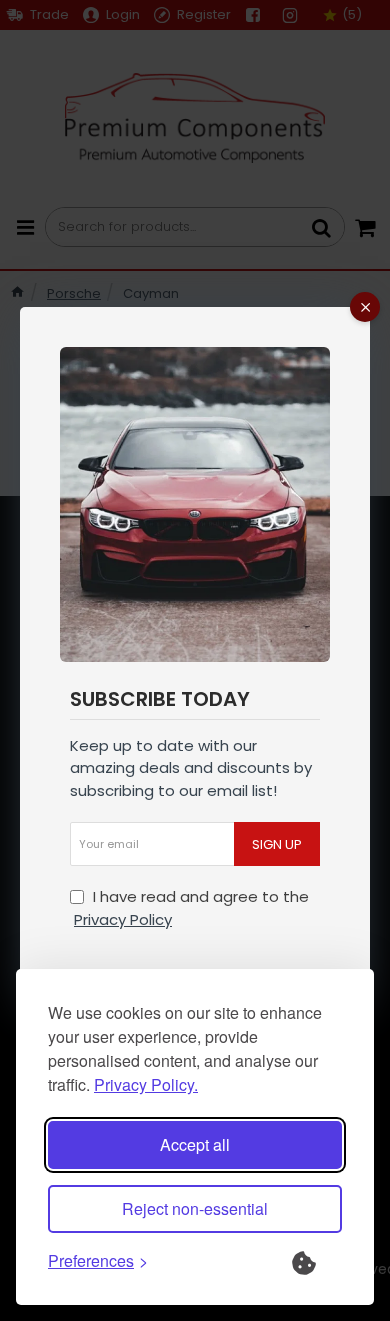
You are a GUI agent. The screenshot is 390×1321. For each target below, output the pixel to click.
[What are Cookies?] (317, 1261)
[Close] (365, 307)
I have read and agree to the (191, 908)
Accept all (195, 1144)
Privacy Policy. (146, 1084)
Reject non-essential (195, 1208)
